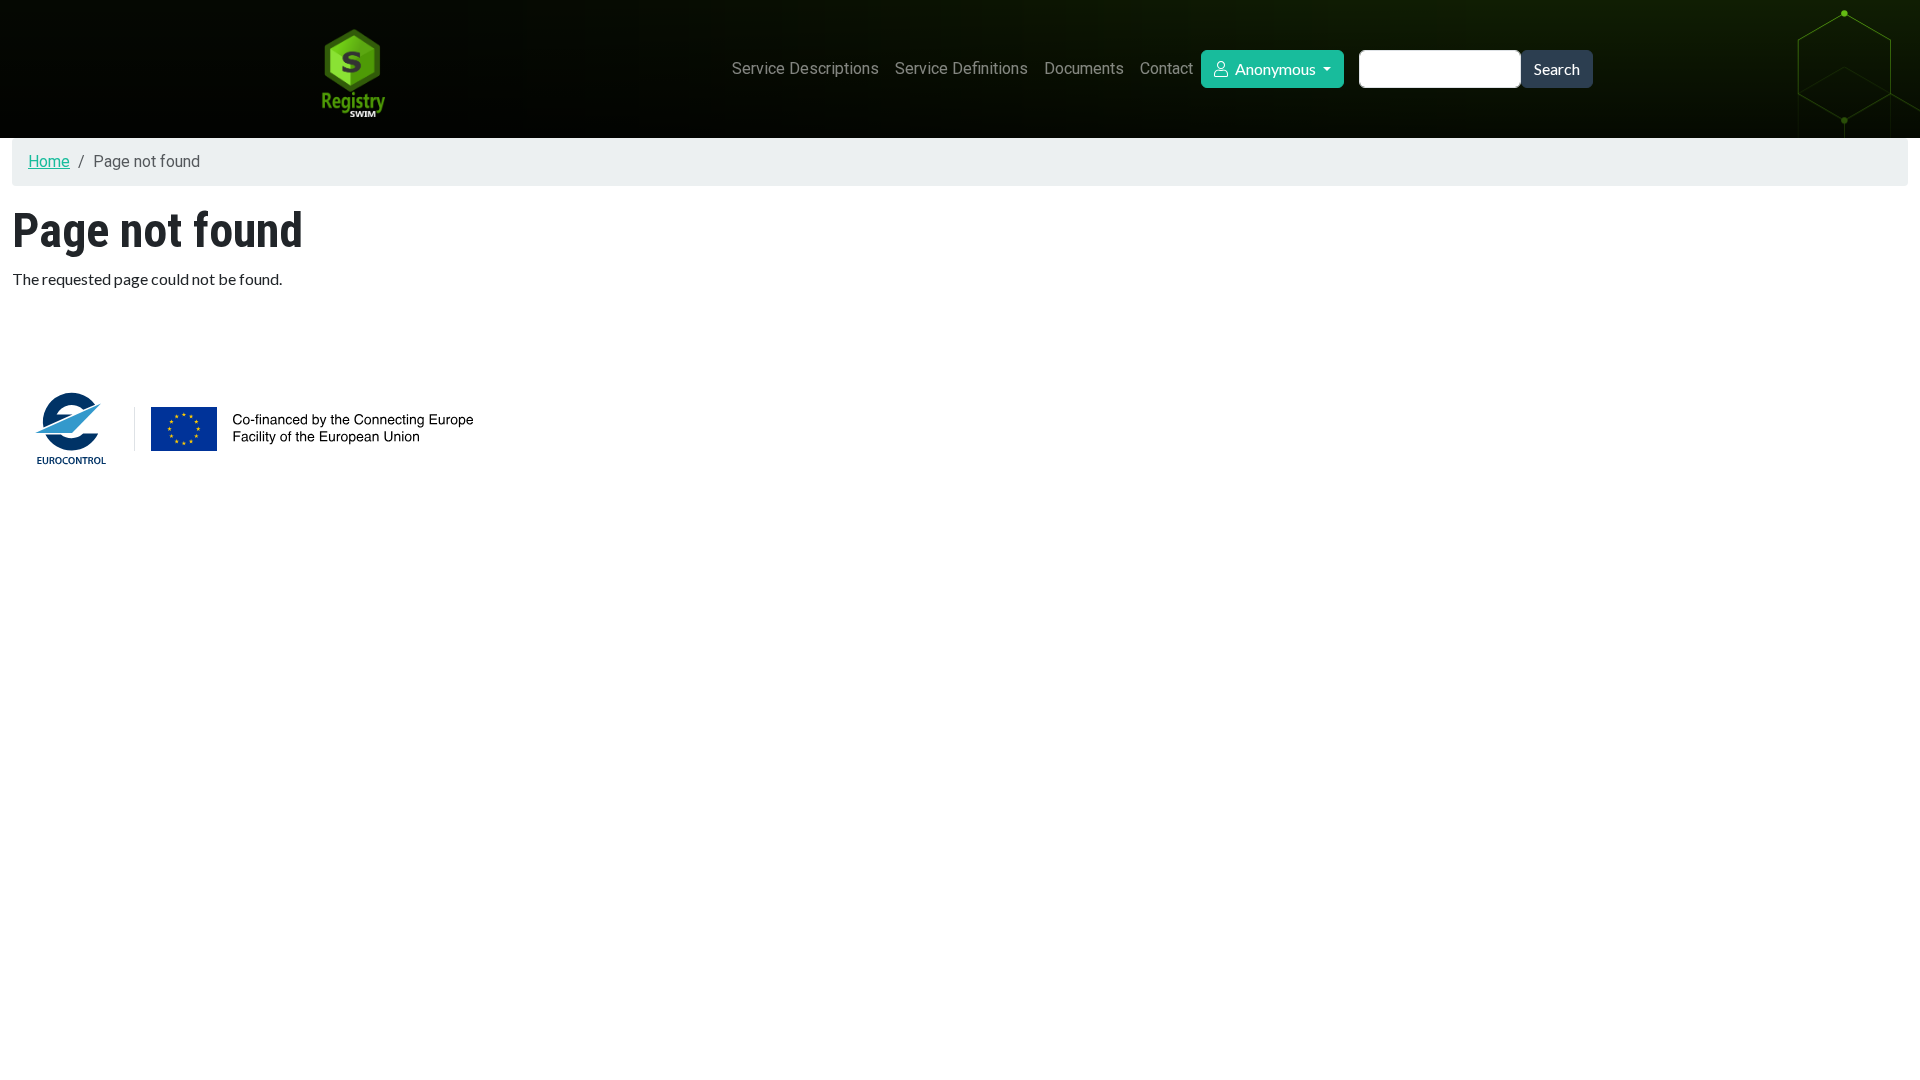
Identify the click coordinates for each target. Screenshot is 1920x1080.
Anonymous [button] (1275, 68)
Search (1557, 68)
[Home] (352, 69)
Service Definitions (961, 68)
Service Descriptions (805, 68)
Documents (1084, 68)
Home (49, 161)
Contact (1166, 68)
